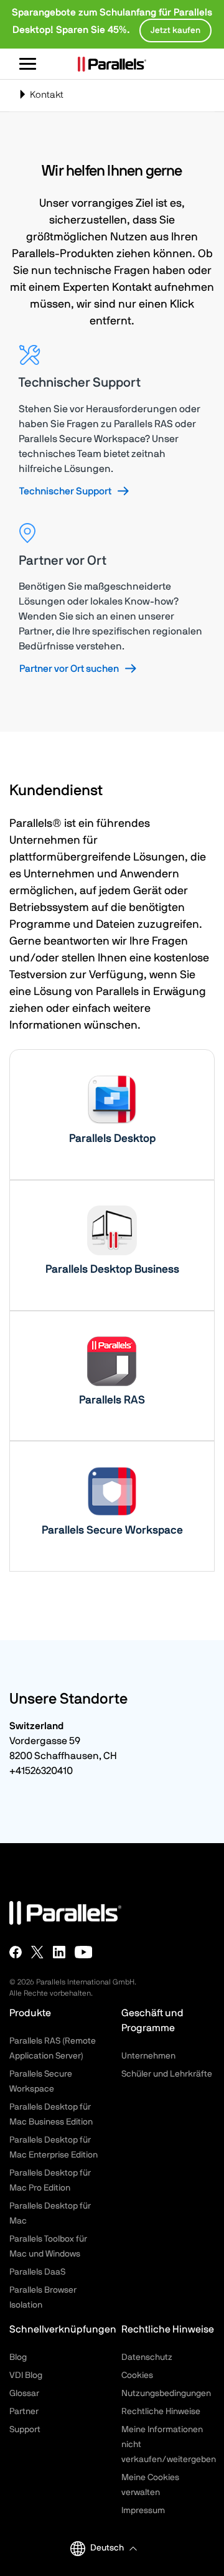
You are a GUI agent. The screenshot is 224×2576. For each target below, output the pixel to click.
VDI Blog (26, 2375)
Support (25, 2430)
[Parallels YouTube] (84, 1952)
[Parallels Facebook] (16, 1952)
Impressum (143, 2511)
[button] (113, 2548)
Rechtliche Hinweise (161, 2412)
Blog (18, 2357)
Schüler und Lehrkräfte (167, 2074)
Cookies (137, 2375)
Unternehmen (148, 2056)
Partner (24, 2412)
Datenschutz (147, 2357)
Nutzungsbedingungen (166, 2394)
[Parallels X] (37, 1952)
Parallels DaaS (37, 2272)
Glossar (24, 2394)
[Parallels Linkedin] (59, 1952)
